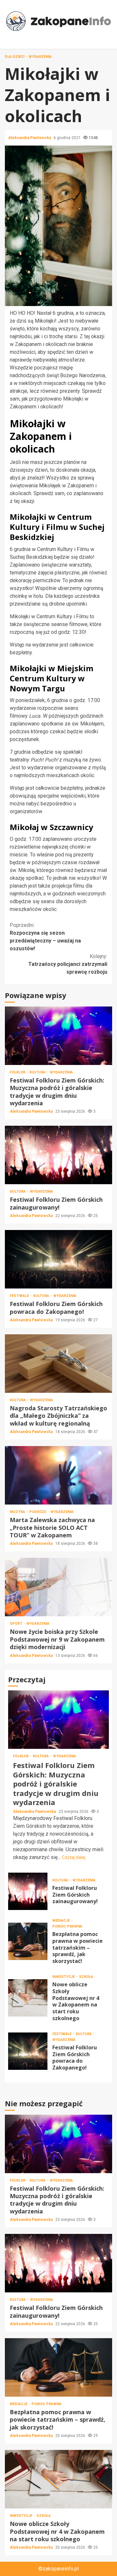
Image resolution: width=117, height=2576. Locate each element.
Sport (16, 1624)
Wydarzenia (40, 57)
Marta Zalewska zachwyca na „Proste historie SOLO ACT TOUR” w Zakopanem (58, 1475)
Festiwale (20, 1296)
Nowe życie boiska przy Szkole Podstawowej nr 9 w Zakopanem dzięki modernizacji (58, 1587)
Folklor (18, 1072)
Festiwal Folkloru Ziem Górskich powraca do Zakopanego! (58, 1259)
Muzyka (18, 1512)
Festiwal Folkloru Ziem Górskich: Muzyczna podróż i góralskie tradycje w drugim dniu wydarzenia (58, 1036)
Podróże (38, 1512)
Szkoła (86, 1977)
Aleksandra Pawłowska (30, 138)
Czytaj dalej (74, 1857)
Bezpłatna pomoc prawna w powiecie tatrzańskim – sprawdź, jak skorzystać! (28, 1941)
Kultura (38, 1072)
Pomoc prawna (67, 1926)
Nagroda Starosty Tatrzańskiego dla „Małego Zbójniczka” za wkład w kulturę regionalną (58, 1364)
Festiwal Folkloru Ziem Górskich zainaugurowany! (58, 1155)
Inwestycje (64, 1977)
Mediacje (62, 1921)
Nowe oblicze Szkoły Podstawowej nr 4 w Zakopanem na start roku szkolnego (28, 1998)
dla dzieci (15, 57)
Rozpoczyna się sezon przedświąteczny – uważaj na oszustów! (45, 937)
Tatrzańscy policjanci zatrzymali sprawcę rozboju (68, 964)
